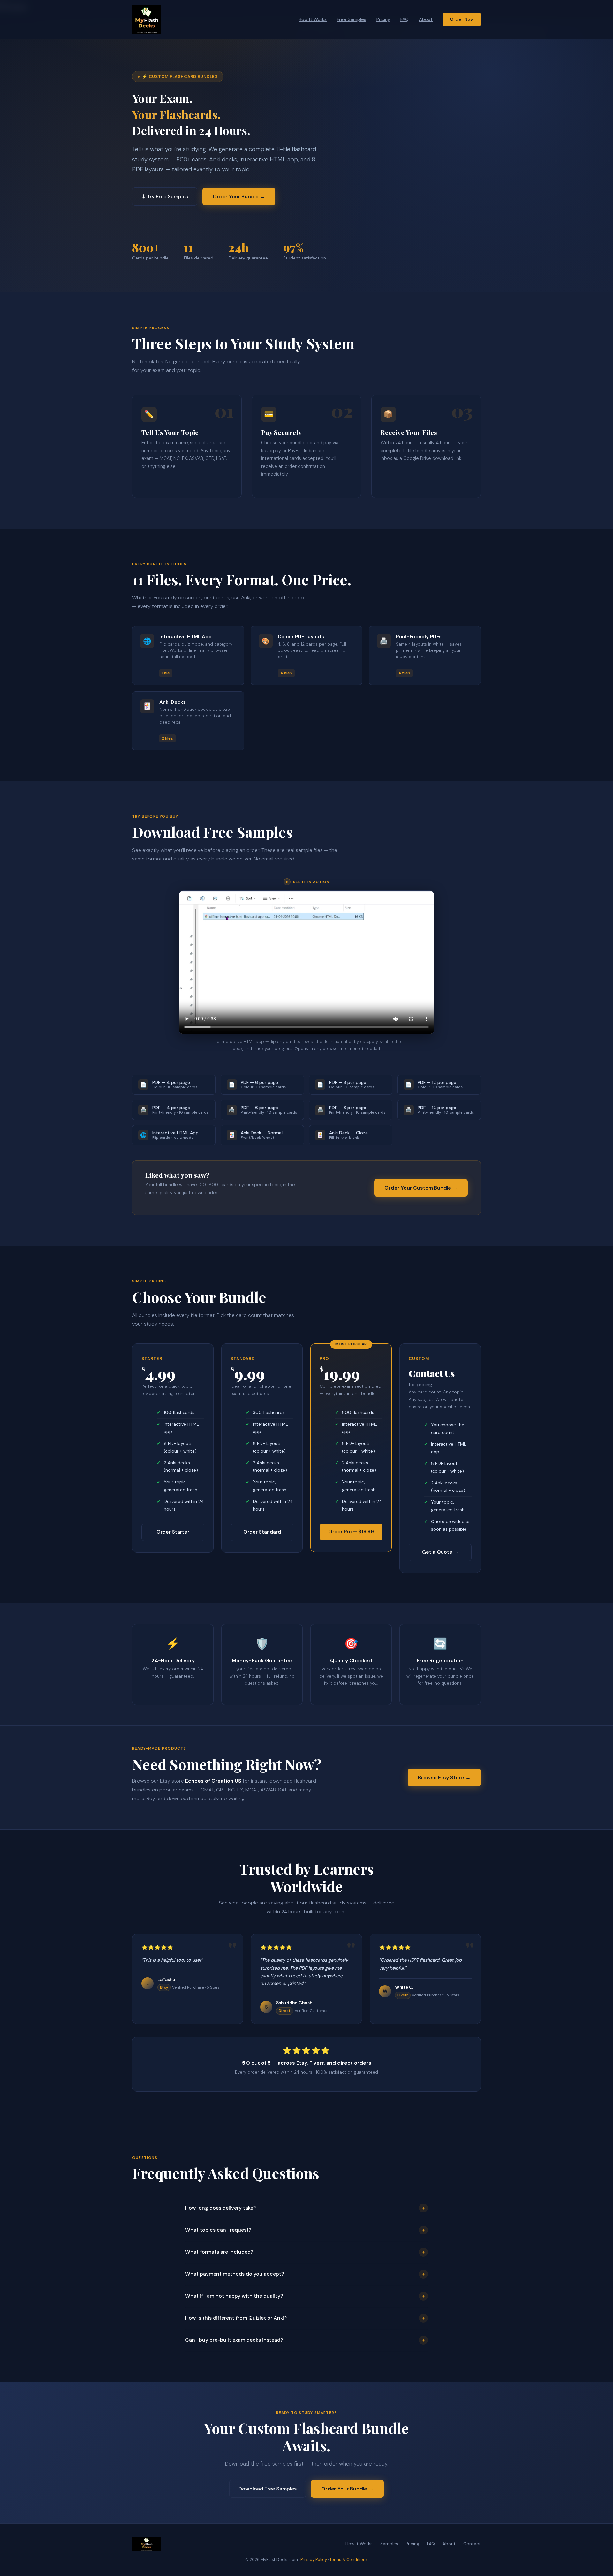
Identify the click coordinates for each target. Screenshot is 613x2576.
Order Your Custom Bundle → (421, 1188)
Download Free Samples (268, 2489)
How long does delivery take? (305, 2208)
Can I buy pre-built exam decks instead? (305, 2340)
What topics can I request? (305, 2230)
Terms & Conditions (349, 2560)
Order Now (462, 19)
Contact (472, 2544)
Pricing (383, 19)
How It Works (313, 19)
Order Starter (173, 1532)
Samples (389, 2544)
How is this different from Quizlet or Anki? (305, 2318)
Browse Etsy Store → (444, 1778)
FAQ (405, 19)
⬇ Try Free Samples (165, 196)
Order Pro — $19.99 (351, 1532)
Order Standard (262, 1532)
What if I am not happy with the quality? (305, 2296)
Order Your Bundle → (239, 196)
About (426, 19)
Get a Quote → (440, 1552)
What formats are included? (305, 2252)
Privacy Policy (314, 2560)
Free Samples (352, 19)
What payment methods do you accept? (305, 2274)
